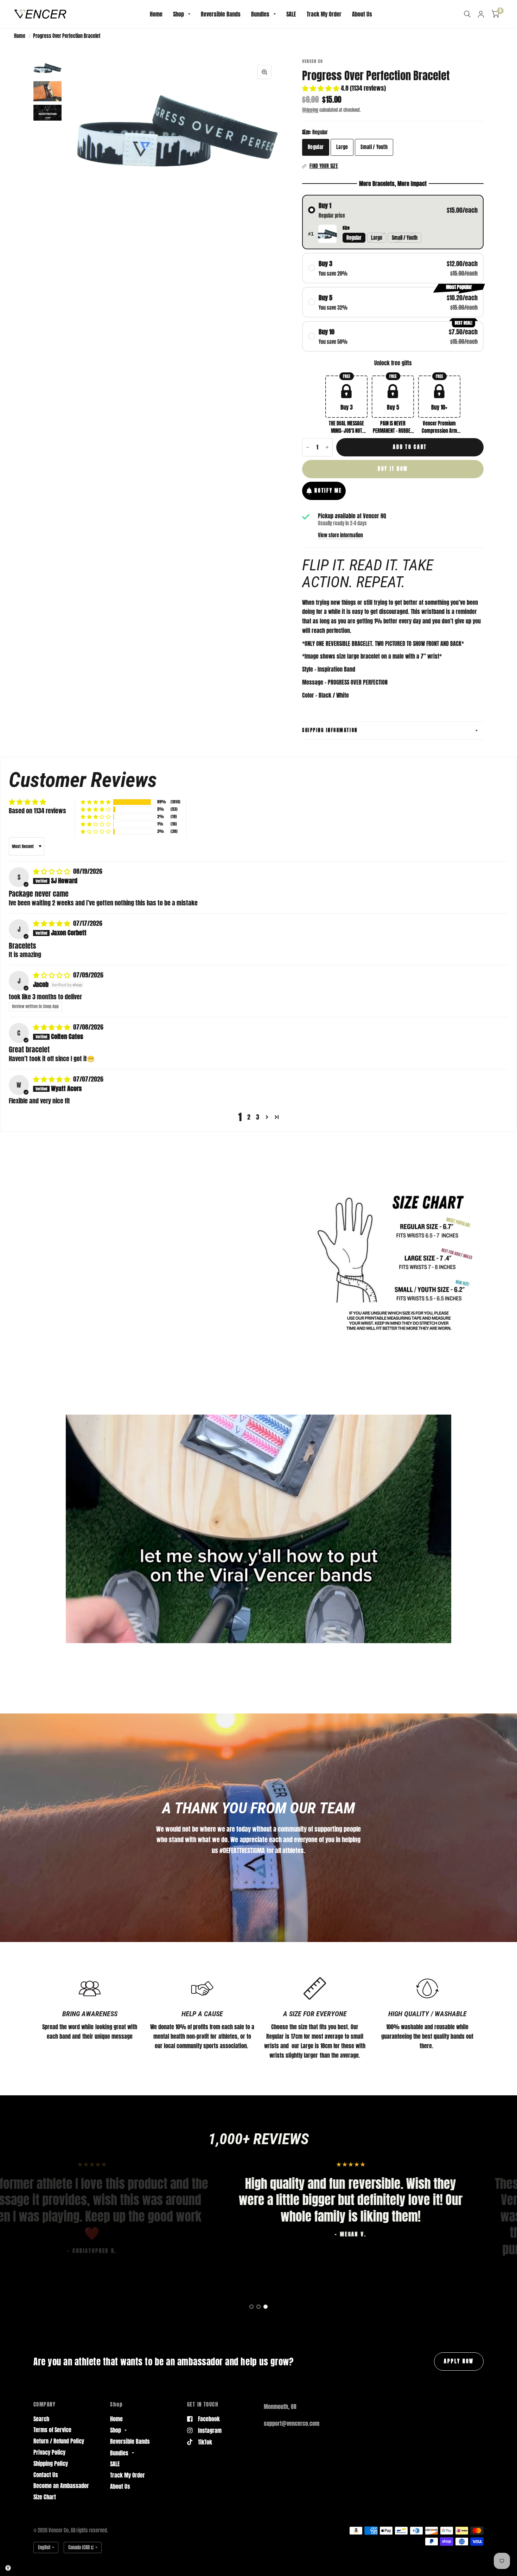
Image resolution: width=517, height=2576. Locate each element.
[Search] (467, 14)
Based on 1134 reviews (37, 811)
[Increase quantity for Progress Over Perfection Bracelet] (327, 447)
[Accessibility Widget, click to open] (8, 2568)
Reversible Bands (221, 14)
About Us (362, 14)
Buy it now (393, 469)
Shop (178, 14)
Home (156, 14)
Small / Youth (374, 147)
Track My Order (324, 14)
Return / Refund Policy (59, 2441)
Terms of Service (52, 2430)
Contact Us (46, 2475)
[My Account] (481, 14)
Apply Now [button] (459, 2361)
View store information (340, 536)
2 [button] (249, 1117)
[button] (321, 88)
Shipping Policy (51, 2463)
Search (41, 2419)
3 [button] (258, 1117)
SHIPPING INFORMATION (330, 730)
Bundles (260, 14)
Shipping (310, 110)
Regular (316, 147)
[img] (52, 871)
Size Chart (45, 2497)
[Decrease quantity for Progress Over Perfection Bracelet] (308, 447)
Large (342, 147)
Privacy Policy (49, 2452)
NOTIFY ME (328, 491)
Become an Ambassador (61, 2486)
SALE (291, 14)
